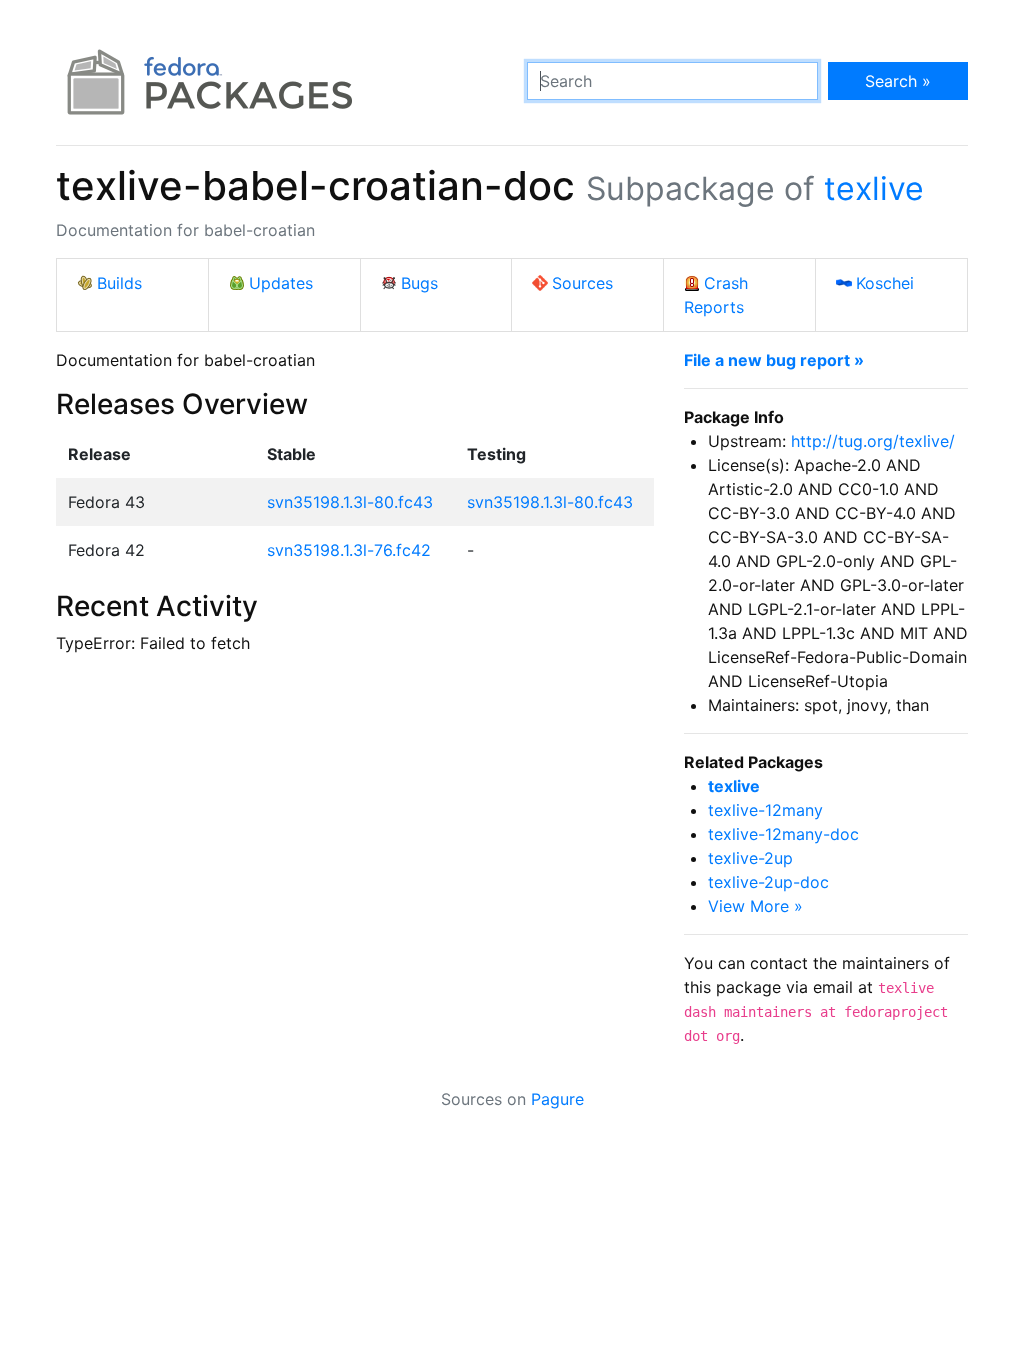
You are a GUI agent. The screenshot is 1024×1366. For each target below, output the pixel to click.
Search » (898, 81)
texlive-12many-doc (783, 834)
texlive (874, 188)
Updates (281, 283)
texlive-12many (765, 810)
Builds (119, 283)
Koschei (885, 283)
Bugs (419, 283)
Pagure (557, 1099)
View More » (755, 906)
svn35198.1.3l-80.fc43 (350, 502)
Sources (582, 283)
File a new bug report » (774, 360)
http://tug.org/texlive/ (873, 441)
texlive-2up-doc (768, 882)
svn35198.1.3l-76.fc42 (349, 550)
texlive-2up (750, 858)
